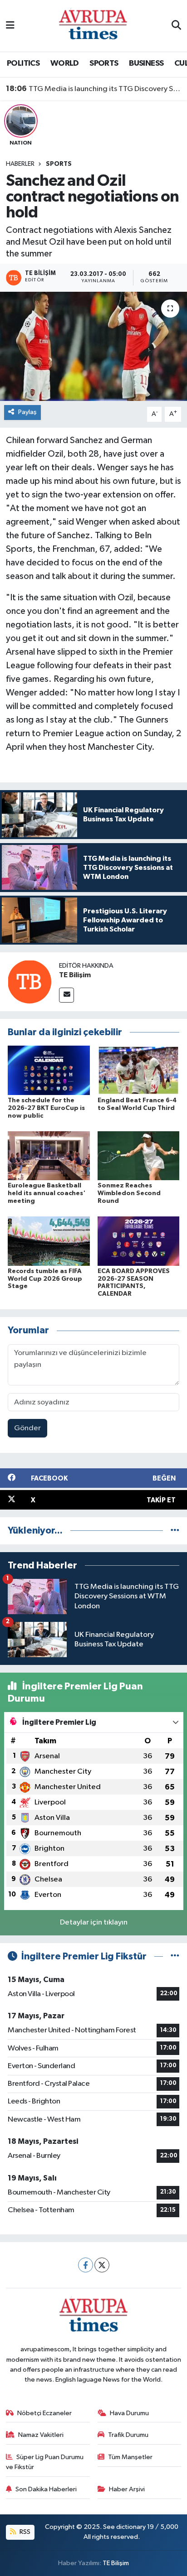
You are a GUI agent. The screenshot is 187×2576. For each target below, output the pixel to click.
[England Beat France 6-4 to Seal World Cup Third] (139, 1070)
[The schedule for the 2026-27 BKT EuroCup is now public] (49, 1070)
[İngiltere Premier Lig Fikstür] (175, 1956)
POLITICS (23, 63)
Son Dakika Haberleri (46, 2489)
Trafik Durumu (128, 2435)
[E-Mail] (66, 995)
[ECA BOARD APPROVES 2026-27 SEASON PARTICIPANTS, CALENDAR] (139, 1241)
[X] (102, 2265)
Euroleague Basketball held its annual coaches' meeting (47, 1193)
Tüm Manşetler (130, 2457)
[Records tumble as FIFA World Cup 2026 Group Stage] (49, 1241)
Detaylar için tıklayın (94, 1922)
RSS (24, 2532)
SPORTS (104, 63)
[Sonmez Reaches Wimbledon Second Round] (139, 1155)
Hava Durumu (129, 2413)
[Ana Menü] (10, 26)
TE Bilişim (75, 975)
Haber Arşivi (127, 2489)
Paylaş (27, 412)
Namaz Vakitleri (41, 2435)
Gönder (27, 1428)
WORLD (65, 63)
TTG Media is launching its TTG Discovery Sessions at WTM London (94, 89)
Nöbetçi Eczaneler (44, 2413)
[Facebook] (86, 2265)
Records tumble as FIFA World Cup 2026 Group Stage (45, 1279)
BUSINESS (146, 63)
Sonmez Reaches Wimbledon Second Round (129, 1193)
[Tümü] (175, 1531)
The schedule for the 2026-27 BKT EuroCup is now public (46, 1108)
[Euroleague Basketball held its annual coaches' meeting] (49, 1155)
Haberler (20, 164)
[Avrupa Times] (93, 26)
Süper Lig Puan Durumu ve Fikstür (45, 2462)
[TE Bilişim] (30, 982)
